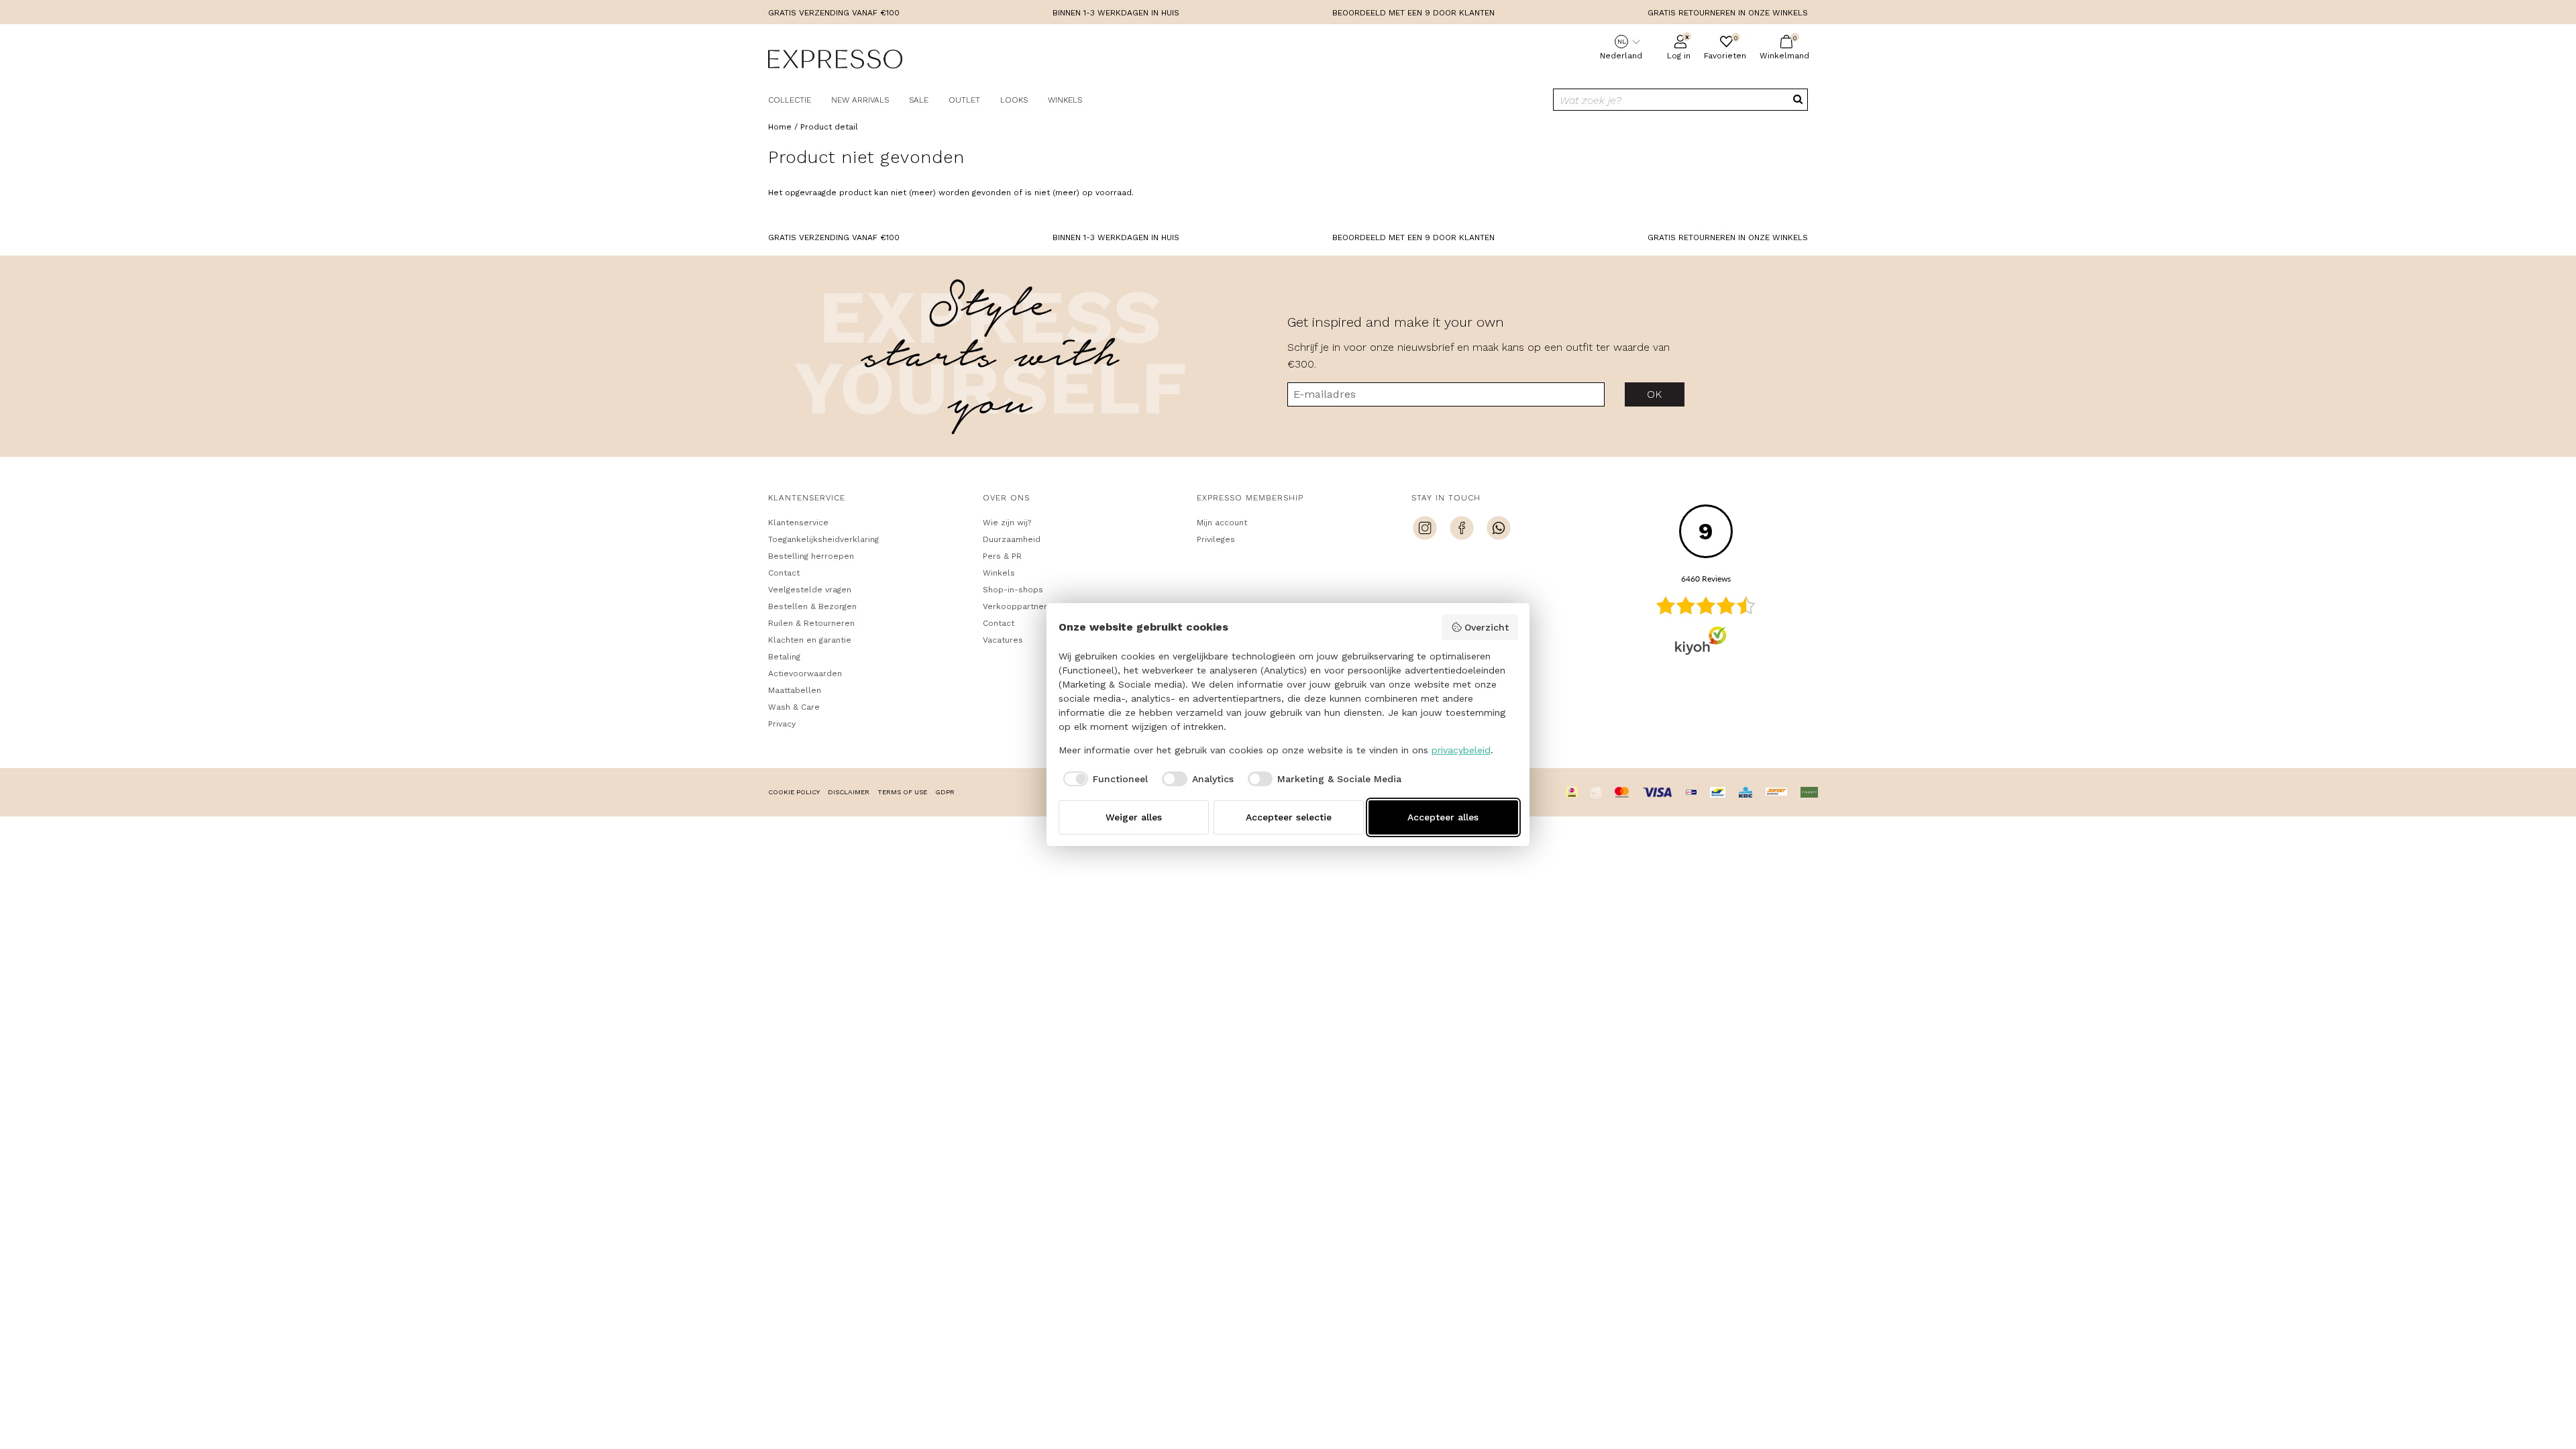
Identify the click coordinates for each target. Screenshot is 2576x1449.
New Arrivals (860, 100)
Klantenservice (798, 523)
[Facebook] (1462, 530)
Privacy (782, 724)
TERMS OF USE (902, 792)
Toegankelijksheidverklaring (823, 539)
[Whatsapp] (1499, 530)
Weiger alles (1134, 817)
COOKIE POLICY (794, 792)
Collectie (790, 100)
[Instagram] (1425, 530)
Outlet (964, 100)
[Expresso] (835, 61)
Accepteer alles (1443, 817)
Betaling (784, 657)
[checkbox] (1104, 779)
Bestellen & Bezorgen (812, 606)
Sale (919, 100)
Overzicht (1487, 627)
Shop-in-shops (1013, 590)
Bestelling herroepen (811, 556)
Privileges (1216, 539)
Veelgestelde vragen (810, 590)
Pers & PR (1002, 556)
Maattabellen (795, 690)
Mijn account (1222, 523)
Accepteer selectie (1289, 817)
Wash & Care (794, 707)
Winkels (1065, 100)
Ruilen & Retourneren (811, 623)
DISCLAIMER (849, 792)
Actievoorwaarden (805, 674)
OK (1655, 394)
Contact (784, 573)
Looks (1014, 100)
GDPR (945, 792)
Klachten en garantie (810, 640)
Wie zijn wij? (1007, 523)
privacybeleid (1461, 750)
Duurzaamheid (1012, 539)
